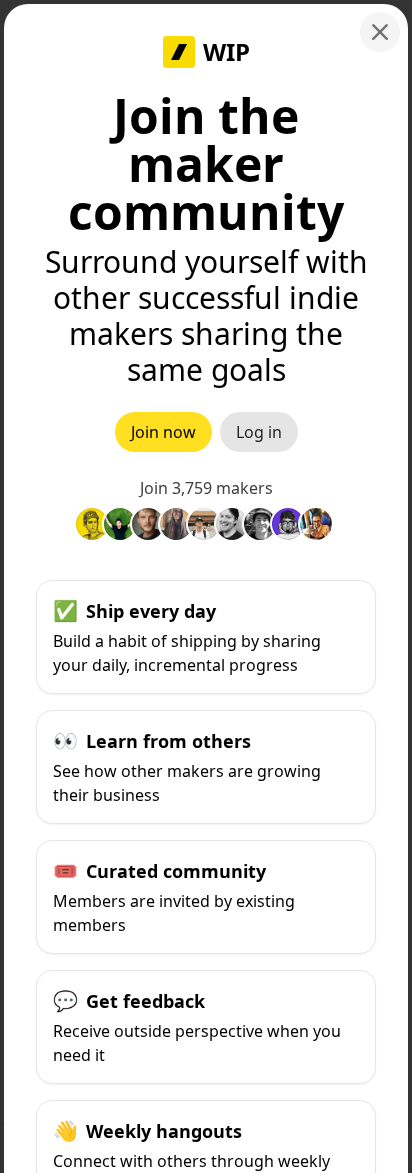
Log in (259, 432)
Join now (163, 432)
